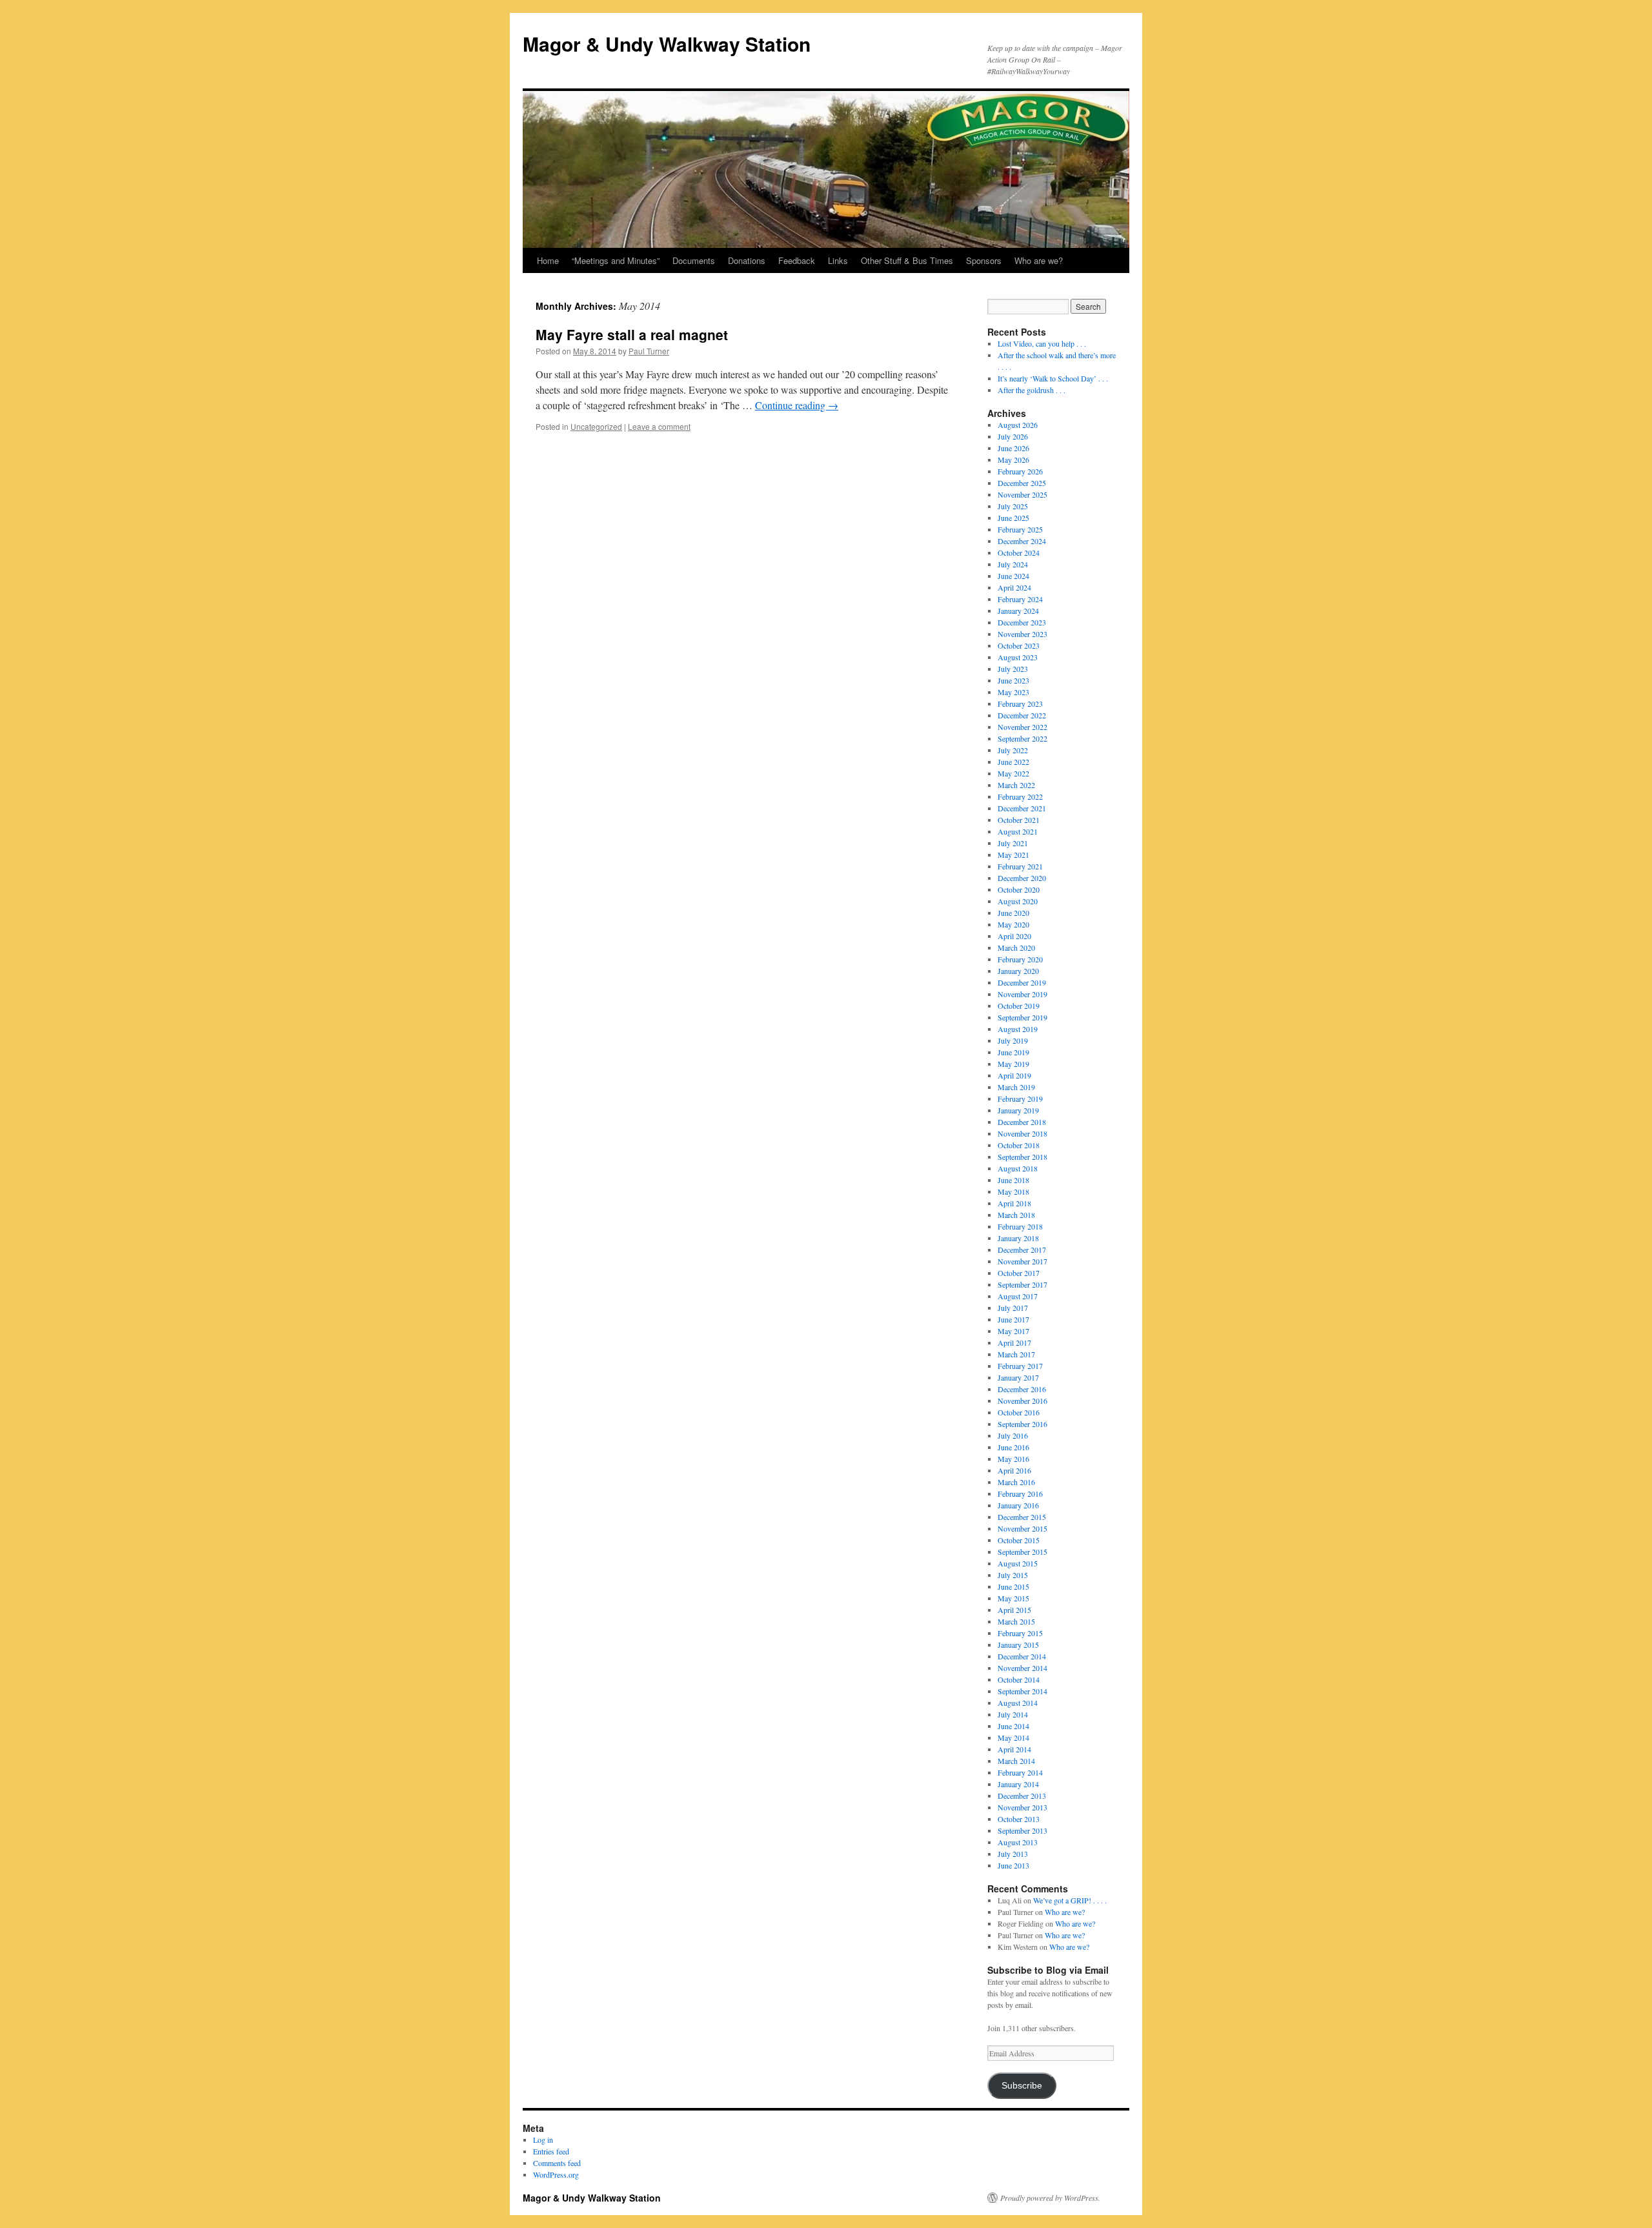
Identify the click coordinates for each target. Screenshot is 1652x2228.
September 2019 (1022, 1017)
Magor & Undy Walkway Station (667, 44)
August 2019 (1018, 1029)
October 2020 (1019, 889)
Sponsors (984, 260)
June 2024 (1013, 576)
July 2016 (1013, 1435)
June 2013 (1013, 1865)
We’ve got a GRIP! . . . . (1070, 1900)
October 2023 (1019, 645)
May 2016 (1013, 1459)
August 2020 (1018, 901)
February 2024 (1020, 599)
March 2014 (1016, 1761)
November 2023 (1022, 634)
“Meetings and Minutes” (616, 260)
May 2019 (1013, 1064)
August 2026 (1018, 425)
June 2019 (1013, 1052)
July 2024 (1013, 564)
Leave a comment (659, 426)
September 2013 (1022, 1830)
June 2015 (1013, 1586)
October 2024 (1019, 552)
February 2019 (1020, 1099)
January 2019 (1018, 1110)
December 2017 (1022, 1250)
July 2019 (1013, 1040)
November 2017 (1022, 1261)
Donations (747, 260)
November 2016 (1022, 1401)
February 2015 (1020, 1633)
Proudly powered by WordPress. (1050, 2198)
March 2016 (1016, 1482)
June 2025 (1013, 518)
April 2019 (1014, 1075)
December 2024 (1022, 541)
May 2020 (1013, 924)
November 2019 (1022, 994)
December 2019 (1022, 982)
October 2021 (1019, 820)
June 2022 (1013, 762)
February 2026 (1020, 471)
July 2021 (1013, 843)
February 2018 (1020, 1226)
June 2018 (1013, 1180)
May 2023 (1013, 692)
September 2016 (1022, 1424)
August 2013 (1018, 1842)
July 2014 (1013, 1714)
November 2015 (1022, 1528)
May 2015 (1013, 1598)
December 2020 (1022, 878)
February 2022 (1020, 796)
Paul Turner (649, 351)
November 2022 (1022, 727)
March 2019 (1016, 1087)
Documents (694, 260)
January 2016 (1018, 1505)
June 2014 (1013, 1726)
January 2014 (1018, 1784)
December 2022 (1022, 715)
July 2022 (1013, 750)
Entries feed (551, 2151)
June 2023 (1013, 680)
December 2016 (1022, 1389)
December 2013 (1022, 1796)
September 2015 (1022, 1552)
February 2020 (1020, 959)
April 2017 (1014, 1342)
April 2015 (1014, 1610)
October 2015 (1019, 1540)
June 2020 (1013, 913)
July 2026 (1013, 436)
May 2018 (1013, 1191)
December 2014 (1022, 1656)
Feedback (797, 260)
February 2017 (1020, 1366)
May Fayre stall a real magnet (632, 334)
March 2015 (1016, 1621)
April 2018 (1014, 1203)
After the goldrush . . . (1032, 390)
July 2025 (1013, 506)
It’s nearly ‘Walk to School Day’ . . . (1053, 378)
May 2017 (1013, 1331)
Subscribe (1022, 2086)
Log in (543, 2140)
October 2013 (1019, 1819)
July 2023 (1013, 669)
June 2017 (1013, 1319)
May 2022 (1013, 773)
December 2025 (1022, 483)
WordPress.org (556, 2174)
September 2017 (1022, 1284)
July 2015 (1013, 1575)
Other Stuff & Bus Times (907, 260)
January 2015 (1018, 1645)
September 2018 (1022, 1157)
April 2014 (1014, 1749)
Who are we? (1039, 260)
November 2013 (1022, 1807)
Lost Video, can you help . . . (1042, 343)
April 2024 (1014, 587)
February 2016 (1020, 1494)
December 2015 (1022, 1517)
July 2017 (1013, 1308)
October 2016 (1019, 1412)
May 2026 (1013, 460)
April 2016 (1014, 1470)
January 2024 (1018, 611)
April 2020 (1014, 936)
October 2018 (1019, 1145)
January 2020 (1018, 971)
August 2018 (1018, 1168)
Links (838, 260)
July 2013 (1013, 1854)
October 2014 (1019, 1679)
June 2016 (1013, 1447)
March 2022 (1016, 785)
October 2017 (1019, 1273)
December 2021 (1022, 808)
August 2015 (1018, 1563)
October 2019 (1019, 1006)
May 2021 (1013, 855)
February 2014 (1020, 1772)
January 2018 (1018, 1238)
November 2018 (1022, 1133)
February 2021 (1020, 866)
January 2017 (1018, 1377)
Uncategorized (596, 426)
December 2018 (1022, 1122)
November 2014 (1022, 1668)
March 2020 (1016, 947)
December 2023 (1022, 622)
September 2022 (1022, 738)
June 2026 (1013, 448)
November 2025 (1022, 494)
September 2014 (1022, 1691)
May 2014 (1013, 1737)
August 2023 (1018, 657)
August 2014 (1018, 1703)
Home (548, 260)
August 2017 (1018, 1296)
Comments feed (557, 2163)
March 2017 (1016, 1354)
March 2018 (1016, 1215)
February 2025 (1020, 529)
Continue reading (797, 405)
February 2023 (1020, 704)
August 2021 (1018, 831)
